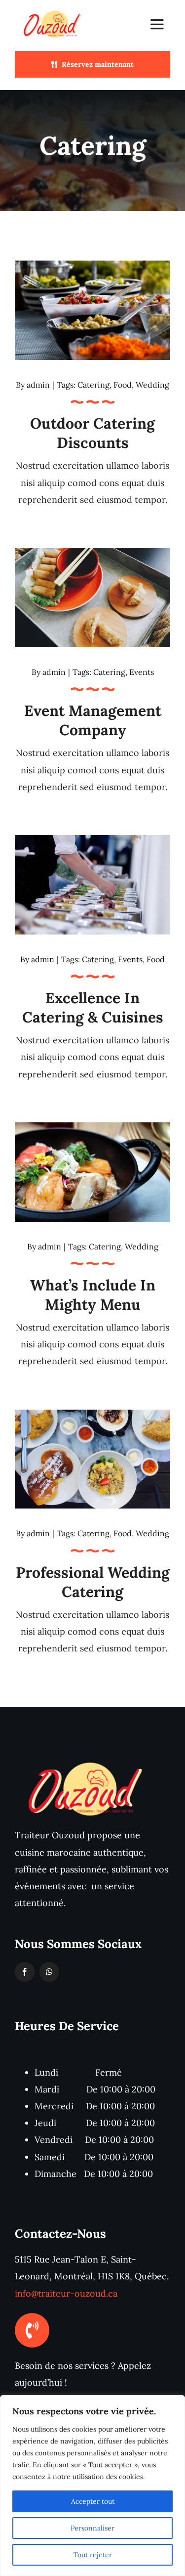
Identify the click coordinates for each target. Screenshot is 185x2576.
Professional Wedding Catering (93, 1582)
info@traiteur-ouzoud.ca (66, 2293)
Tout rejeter (93, 2555)
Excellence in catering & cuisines (93, 1007)
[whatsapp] (49, 1972)
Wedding (152, 385)
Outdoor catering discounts (92, 433)
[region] (92, 2486)
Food (123, 385)
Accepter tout (93, 2501)
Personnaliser (92, 2528)
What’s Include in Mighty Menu (93, 1295)
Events (142, 672)
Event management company (93, 720)
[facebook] (25, 1972)
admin (38, 385)
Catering (93, 385)
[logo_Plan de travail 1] (53, 12)
